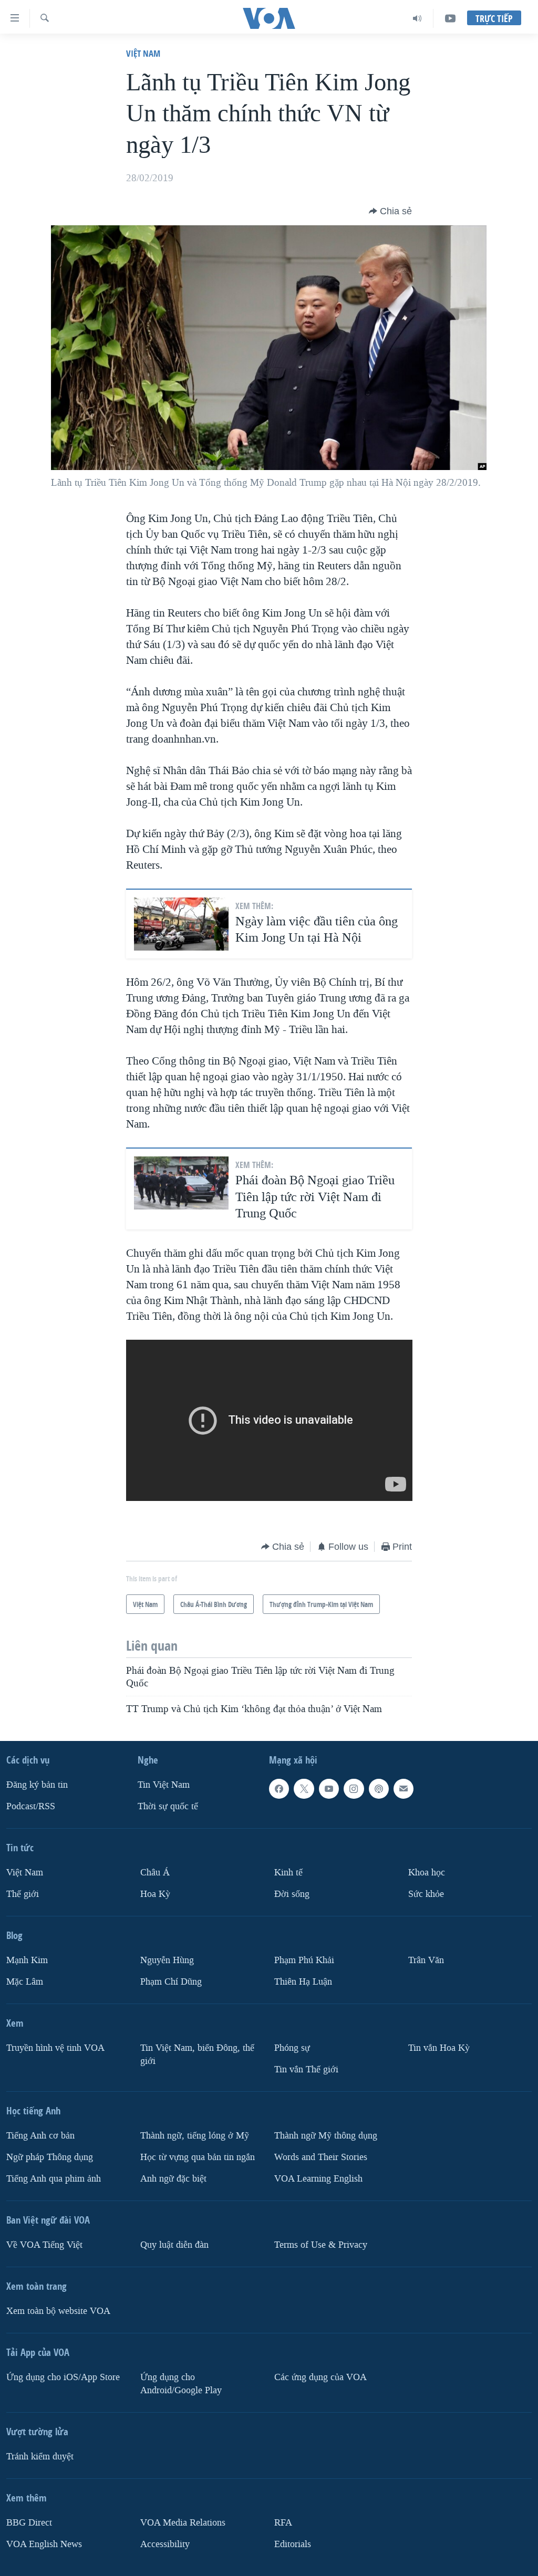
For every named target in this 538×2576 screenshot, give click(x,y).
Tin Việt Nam (164, 1785)
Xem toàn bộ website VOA (58, 2311)
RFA (283, 2522)
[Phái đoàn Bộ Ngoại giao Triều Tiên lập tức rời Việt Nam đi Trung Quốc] (181, 1183)
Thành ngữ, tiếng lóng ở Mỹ (195, 2136)
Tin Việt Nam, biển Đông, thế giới (197, 2054)
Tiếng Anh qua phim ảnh (54, 2178)
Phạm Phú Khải (304, 1960)
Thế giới (23, 1894)
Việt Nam (143, 53)
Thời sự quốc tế (168, 1806)
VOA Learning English (318, 2178)
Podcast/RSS (31, 1806)
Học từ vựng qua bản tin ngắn (198, 2157)
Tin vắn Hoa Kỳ (439, 2048)
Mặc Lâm (25, 1982)
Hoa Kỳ (155, 1894)
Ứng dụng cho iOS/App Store (63, 2377)
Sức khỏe (426, 1894)
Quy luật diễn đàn (174, 2244)
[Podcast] (379, 1789)
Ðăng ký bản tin (37, 1785)
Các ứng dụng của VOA (320, 2377)
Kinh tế (288, 1873)
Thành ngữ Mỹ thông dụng (326, 2136)
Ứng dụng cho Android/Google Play (181, 2383)
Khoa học (427, 1873)
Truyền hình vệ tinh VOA (55, 2048)
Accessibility (165, 2544)
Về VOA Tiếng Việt (44, 2244)
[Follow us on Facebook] (279, 1789)
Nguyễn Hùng (167, 1960)
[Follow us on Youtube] (329, 1789)
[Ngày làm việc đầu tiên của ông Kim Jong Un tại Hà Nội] (181, 924)
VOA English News (44, 2544)
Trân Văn (426, 1960)
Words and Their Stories (321, 2157)
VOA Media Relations (183, 2522)
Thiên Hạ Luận (303, 1982)
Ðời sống (292, 1894)
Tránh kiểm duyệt (40, 2456)
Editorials (293, 2544)
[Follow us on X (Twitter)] (304, 1789)
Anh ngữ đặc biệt (173, 2178)
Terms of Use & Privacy (321, 2244)
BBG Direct (29, 2522)
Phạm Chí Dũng (171, 1982)
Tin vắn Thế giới (306, 2069)
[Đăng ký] (403, 1789)
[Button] (390, 211)
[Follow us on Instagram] (354, 1789)
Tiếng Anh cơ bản (40, 2136)
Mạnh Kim (27, 1960)
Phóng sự (292, 2048)
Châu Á (155, 1873)
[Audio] (417, 18)
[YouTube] (450, 18)
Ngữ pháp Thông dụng (50, 2157)
